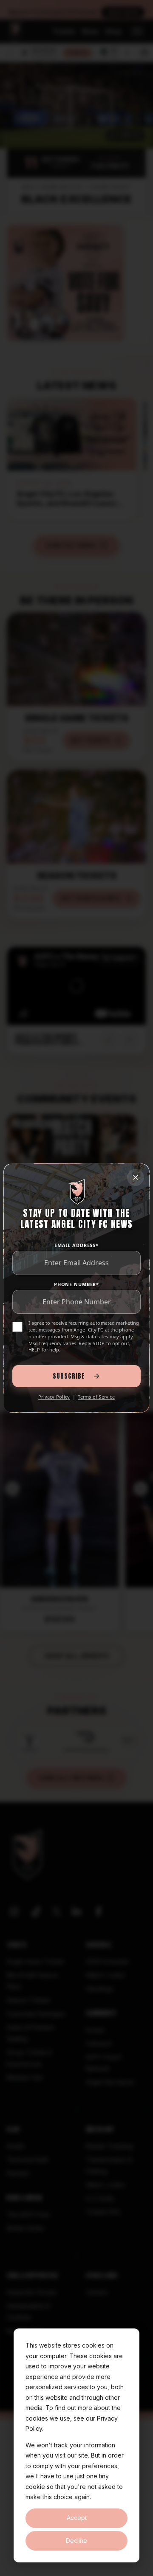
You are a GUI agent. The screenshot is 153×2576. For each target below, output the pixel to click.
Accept (77, 2518)
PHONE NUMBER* (76, 1284)
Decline (76, 2541)
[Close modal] (136, 1177)
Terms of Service (96, 1397)
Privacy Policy (54, 1397)
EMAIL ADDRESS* (76, 1245)
